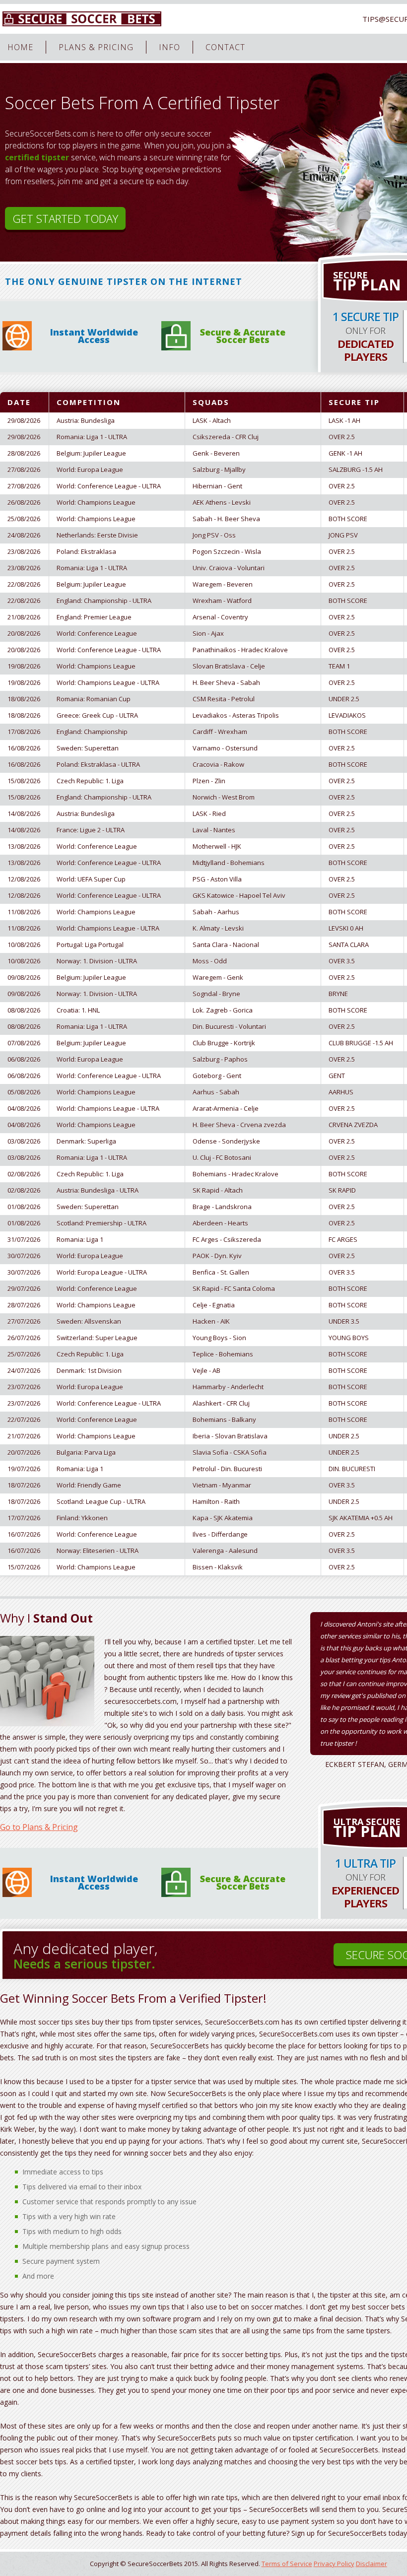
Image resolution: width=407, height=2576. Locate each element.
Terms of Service (287, 2564)
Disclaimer (372, 2564)
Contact (225, 47)
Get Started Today (65, 218)
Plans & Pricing (96, 47)
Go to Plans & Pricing (39, 1827)
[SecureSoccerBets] (82, 19)
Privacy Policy (334, 2564)
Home (20, 47)
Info (170, 47)
